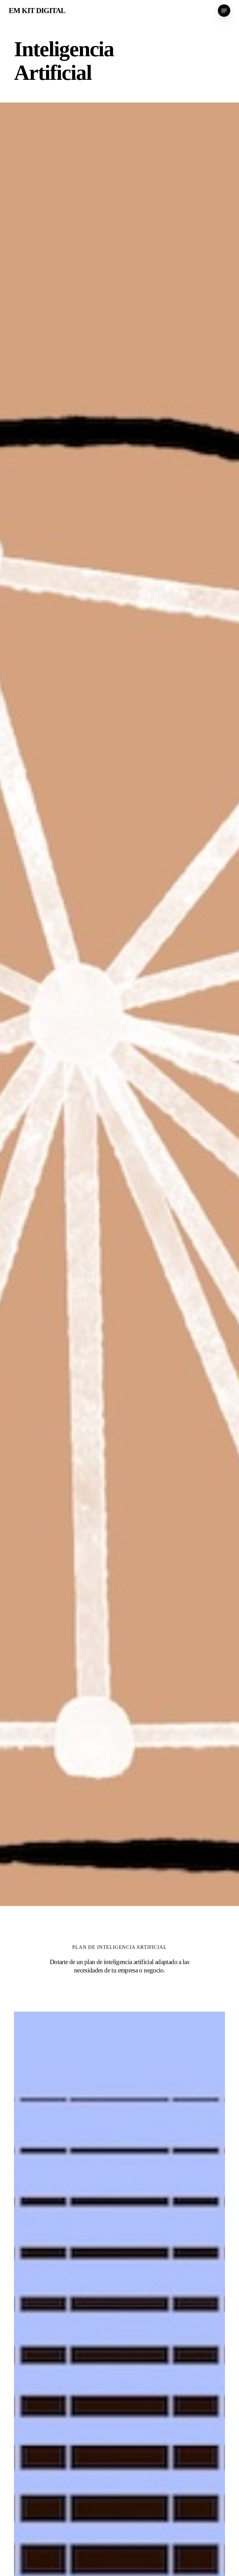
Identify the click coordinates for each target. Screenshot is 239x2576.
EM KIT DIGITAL (37, 11)
